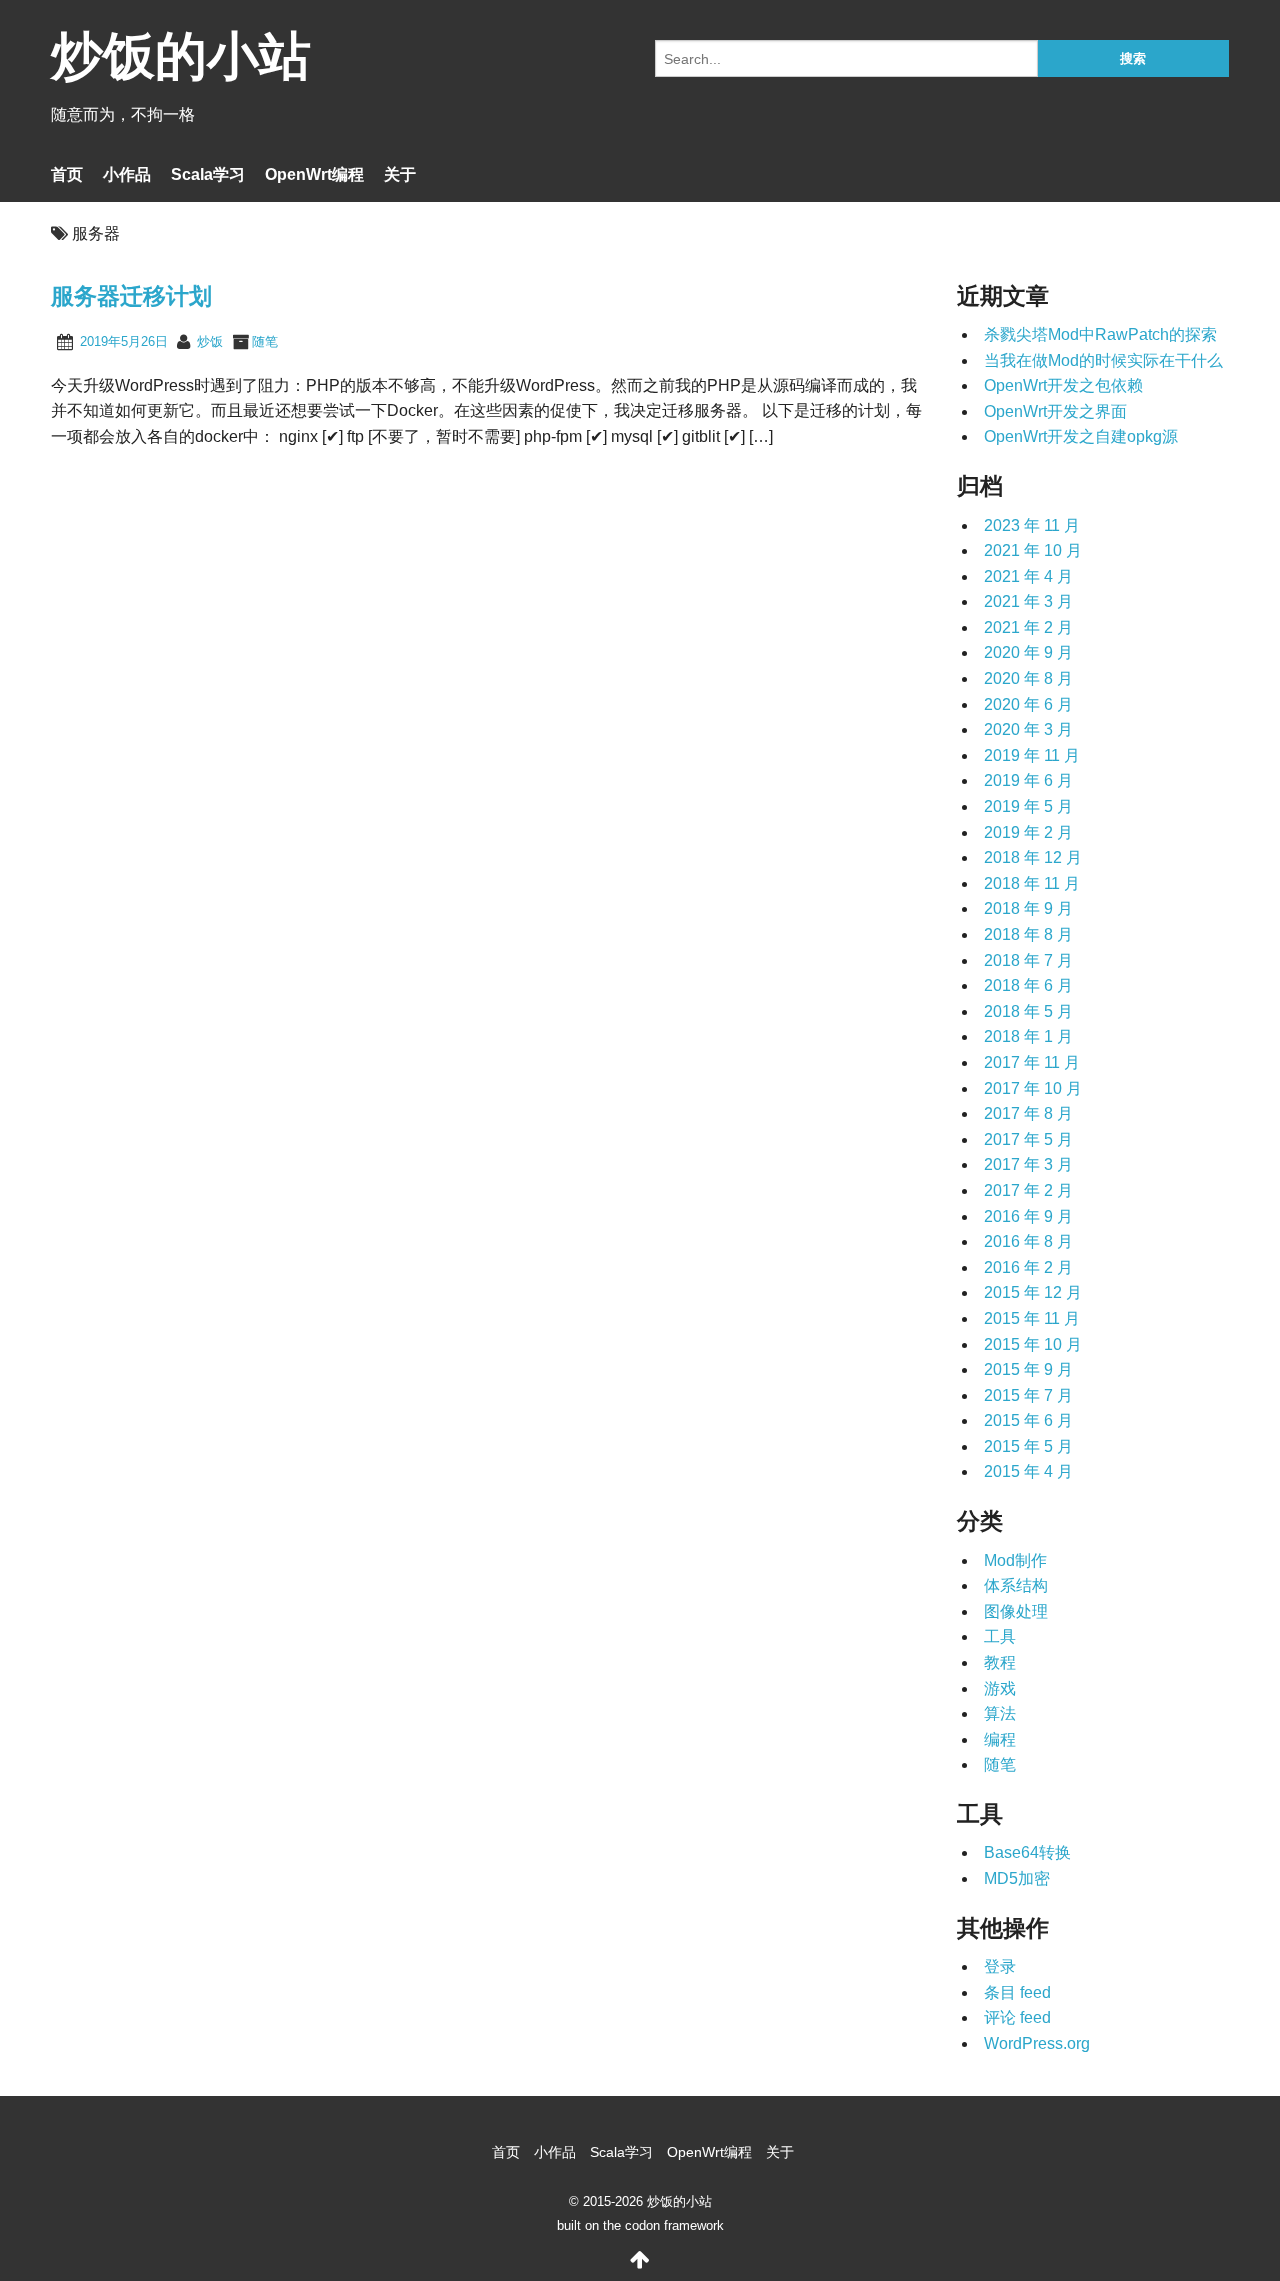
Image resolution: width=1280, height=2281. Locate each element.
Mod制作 (1015, 1560)
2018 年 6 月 (1028, 985)
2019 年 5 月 (1028, 806)
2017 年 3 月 (1028, 1164)
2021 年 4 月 (1028, 576)
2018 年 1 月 (1028, 1036)
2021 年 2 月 (1028, 627)
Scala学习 (208, 174)
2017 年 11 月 (1032, 1062)
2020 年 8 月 (1028, 678)
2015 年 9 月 (1028, 1369)
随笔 (265, 341)
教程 (1000, 1662)
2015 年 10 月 (1033, 1344)
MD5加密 (1017, 1878)
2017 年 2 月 (1028, 1190)
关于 (400, 174)
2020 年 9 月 (1028, 652)
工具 (1000, 1636)
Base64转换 (1027, 1852)
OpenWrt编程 (314, 174)
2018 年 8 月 (1028, 934)
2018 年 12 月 (1033, 857)
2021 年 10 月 (1033, 550)
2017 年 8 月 (1028, 1113)
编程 (1000, 1739)
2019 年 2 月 (1028, 832)
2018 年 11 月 (1032, 883)
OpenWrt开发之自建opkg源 (1081, 436)
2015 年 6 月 (1028, 1420)
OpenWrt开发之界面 (1055, 411)
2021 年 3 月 (1028, 601)
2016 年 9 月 (1028, 1216)
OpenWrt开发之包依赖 (1063, 385)
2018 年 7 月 (1028, 960)
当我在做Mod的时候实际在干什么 (1103, 360)
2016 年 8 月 (1028, 1241)
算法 (1000, 1713)
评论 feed (1017, 2017)
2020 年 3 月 (1028, 729)
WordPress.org (1037, 2043)
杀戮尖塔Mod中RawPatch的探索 (1100, 334)
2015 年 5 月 (1028, 1446)
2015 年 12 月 (1033, 1292)
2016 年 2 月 (1028, 1267)
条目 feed (1017, 1992)
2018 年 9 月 (1028, 908)
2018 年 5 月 (1028, 1011)
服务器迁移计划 (131, 296)
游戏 (1000, 1688)
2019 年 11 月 (1032, 755)
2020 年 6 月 (1028, 704)
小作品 (127, 174)
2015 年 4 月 (1028, 1471)
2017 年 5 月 (1028, 1139)
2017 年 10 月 (1033, 1088)
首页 (67, 174)
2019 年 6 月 (1028, 780)
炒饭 (210, 341)
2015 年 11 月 (1032, 1318)
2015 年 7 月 (1028, 1395)
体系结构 (1016, 1585)
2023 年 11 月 (1032, 525)
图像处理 (1016, 1611)
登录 (1000, 1966)
